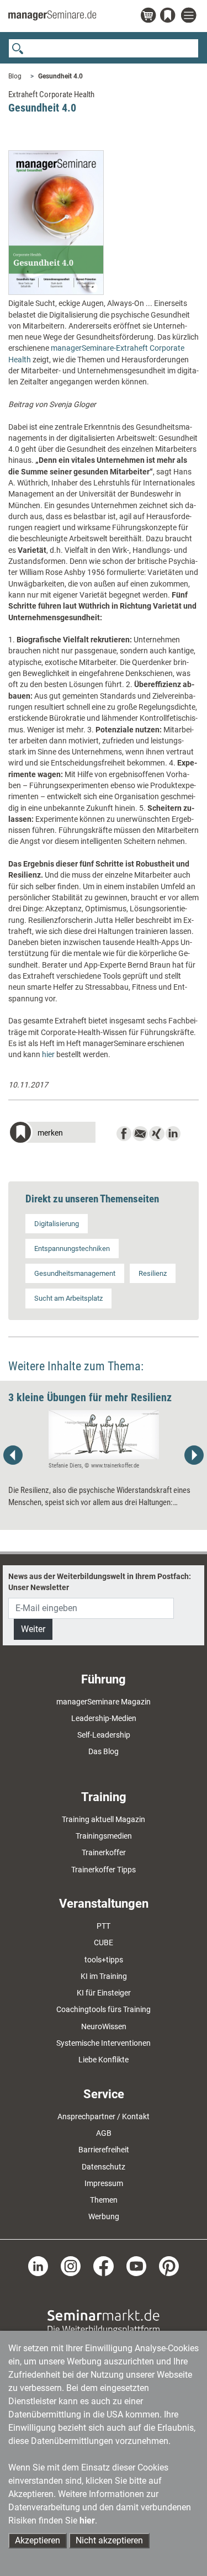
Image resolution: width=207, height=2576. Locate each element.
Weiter (33, 1629)
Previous (13, 1455)
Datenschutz (104, 2167)
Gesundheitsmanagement (75, 1273)
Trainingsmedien (104, 1836)
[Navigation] (190, 16)
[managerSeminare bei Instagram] (71, 2266)
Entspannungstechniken (72, 1249)
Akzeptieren (38, 2540)
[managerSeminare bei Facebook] (103, 2266)
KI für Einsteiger (104, 1993)
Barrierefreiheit (104, 2150)
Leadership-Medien (104, 1718)
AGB (104, 2133)
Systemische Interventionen (104, 2043)
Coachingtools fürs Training (104, 2009)
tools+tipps (104, 1960)
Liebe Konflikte (104, 2060)
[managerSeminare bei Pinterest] (169, 2266)
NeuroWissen (104, 2026)
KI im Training (104, 1976)
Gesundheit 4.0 (60, 76)
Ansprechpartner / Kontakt (104, 2116)
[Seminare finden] (104, 2321)
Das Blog (104, 1751)
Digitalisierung (57, 1224)
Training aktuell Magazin (104, 1819)
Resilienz (153, 1273)
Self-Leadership (104, 1735)
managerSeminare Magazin (104, 1702)
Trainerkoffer (104, 1852)
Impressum (104, 2183)
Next (194, 1455)
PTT (104, 1926)
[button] (52, 1134)
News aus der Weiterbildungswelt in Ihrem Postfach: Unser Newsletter (100, 1582)
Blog (15, 76)
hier (48, 1054)
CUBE (104, 1942)
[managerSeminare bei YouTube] (136, 2266)
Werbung (104, 2216)
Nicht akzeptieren (109, 2540)
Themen (104, 2200)
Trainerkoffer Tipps (104, 1870)
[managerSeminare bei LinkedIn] (38, 2266)
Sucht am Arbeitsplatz (68, 1298)
